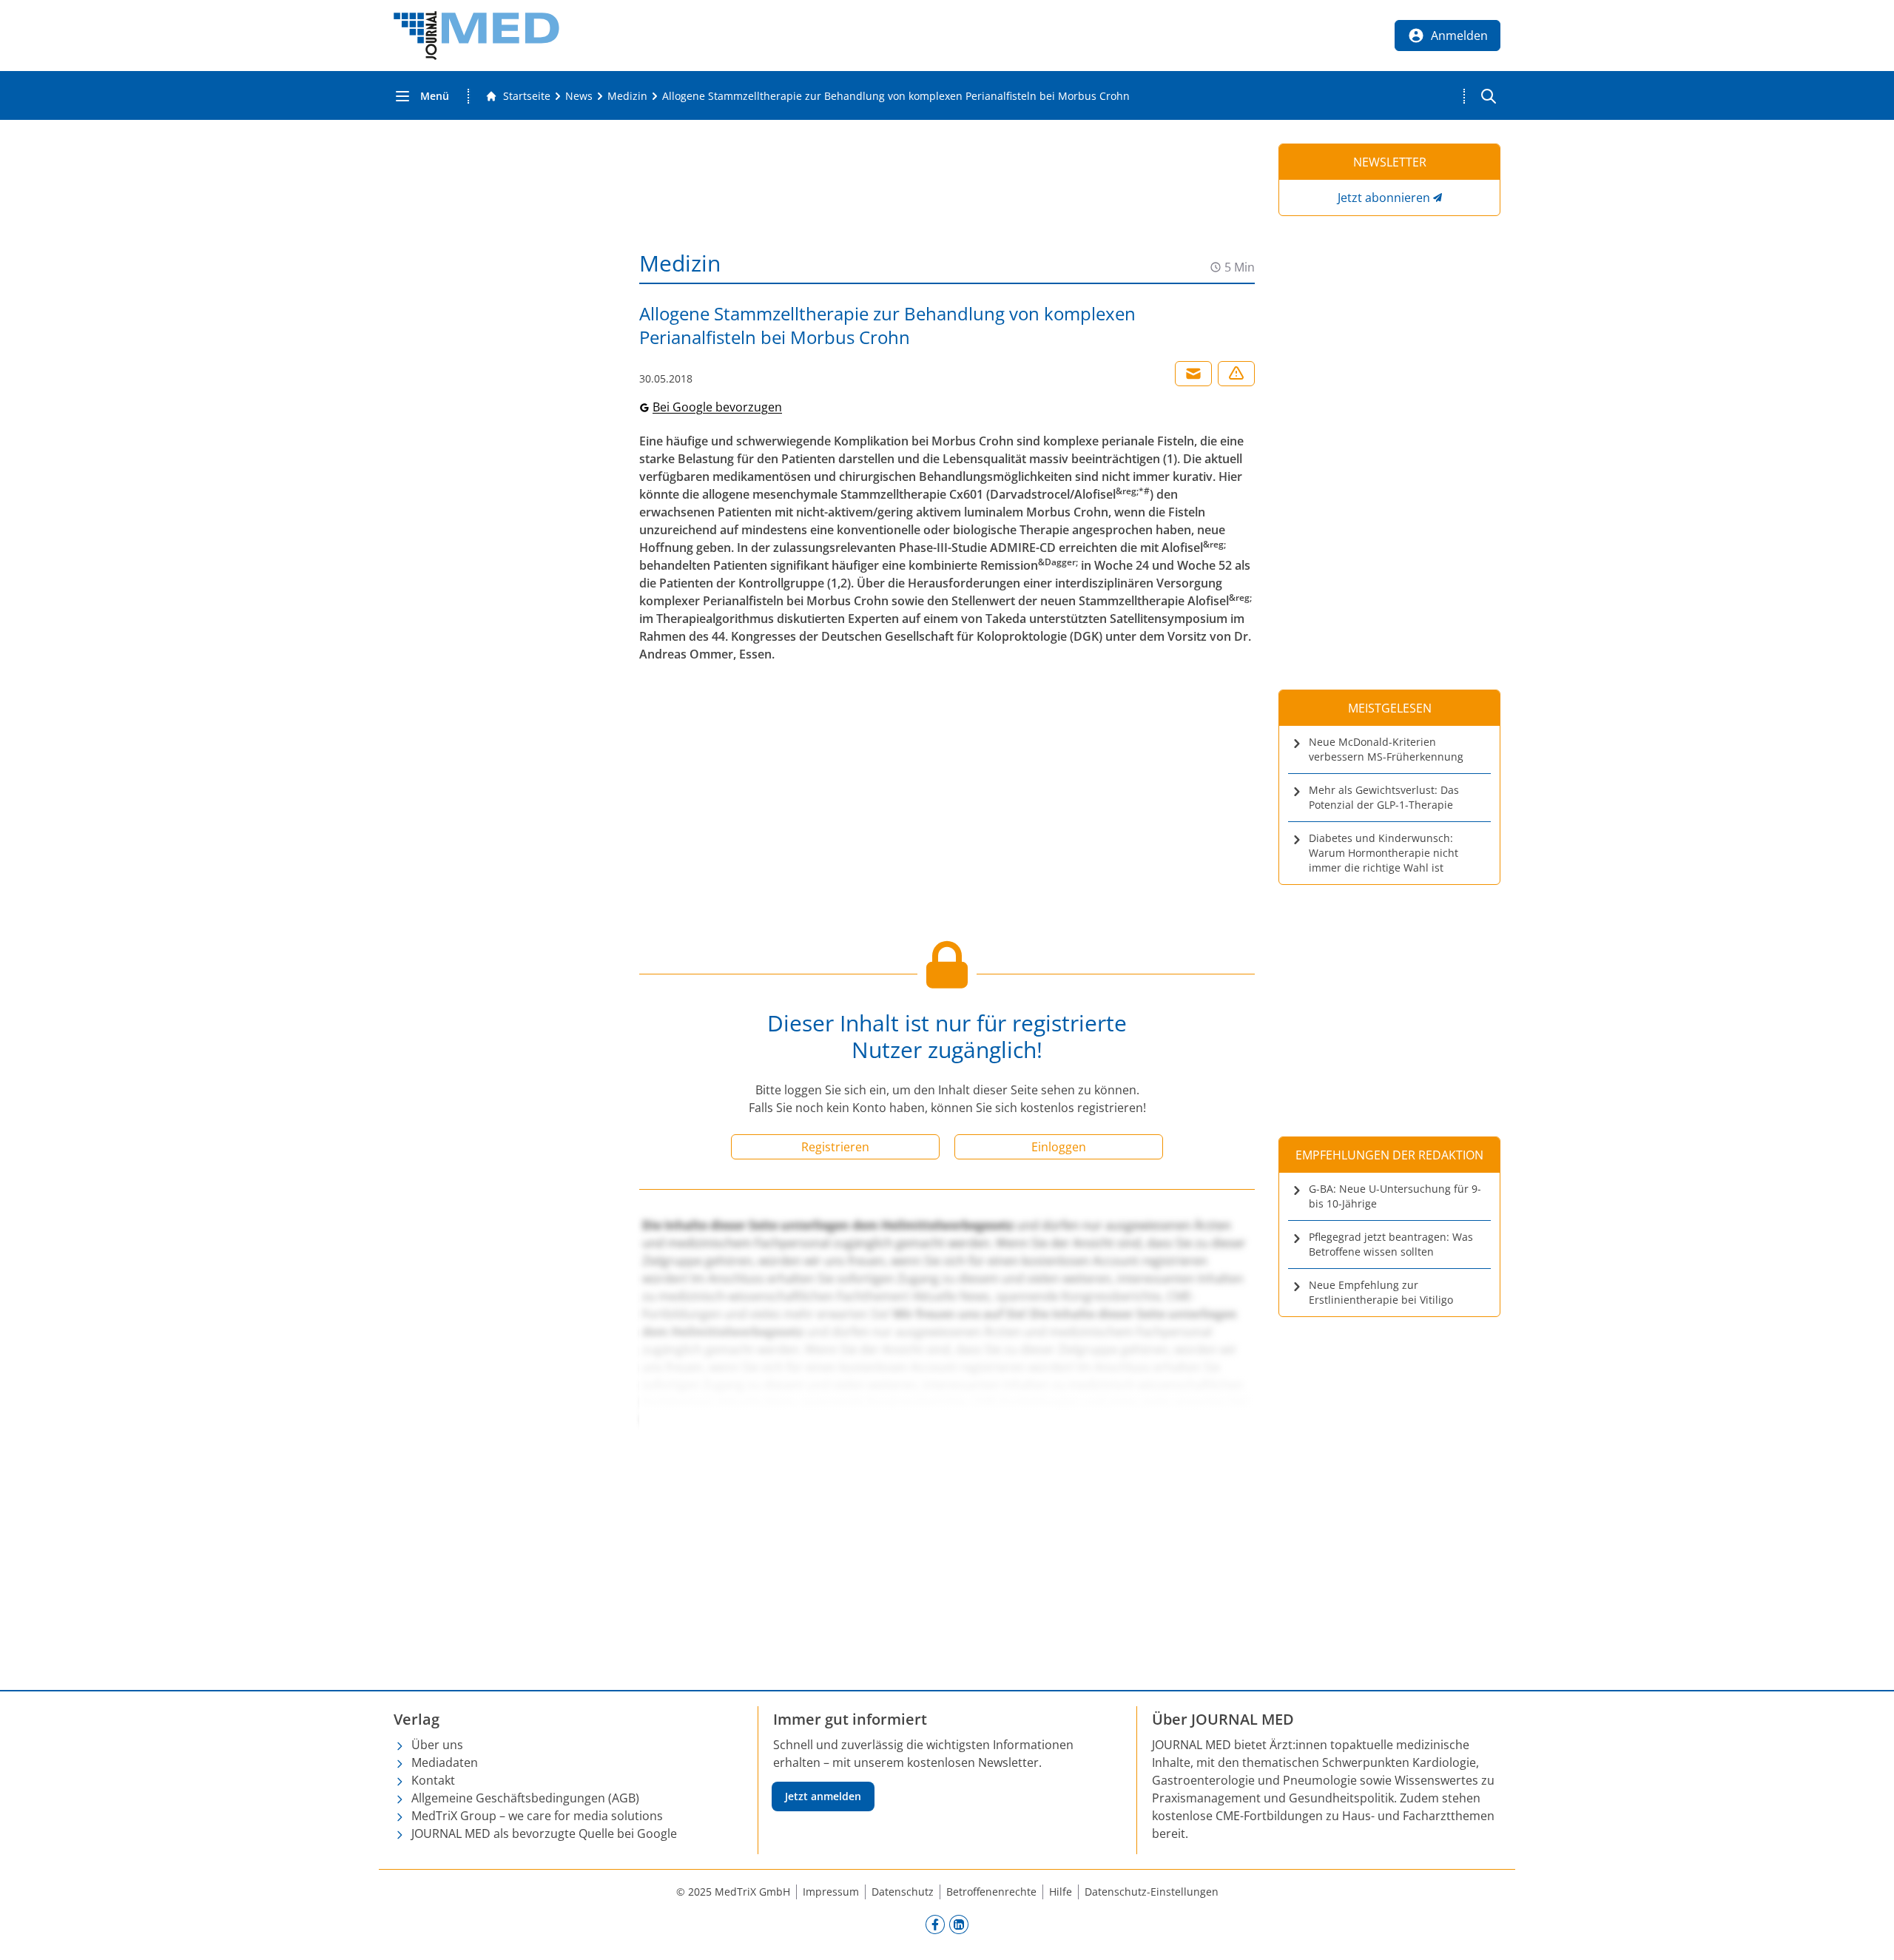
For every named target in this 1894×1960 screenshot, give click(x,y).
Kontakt (433, 1780)
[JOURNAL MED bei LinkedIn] (959, 1924)
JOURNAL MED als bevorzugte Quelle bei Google (544, 1833)
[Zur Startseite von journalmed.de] (476, 36)
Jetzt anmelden (823, 1796)
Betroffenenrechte (991, 1892)
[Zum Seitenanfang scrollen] (1867, 1933)
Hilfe (1061, 1892)
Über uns (437, 1745)
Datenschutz (903, 1892)
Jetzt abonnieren (1384, 198)
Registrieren (835, 1147)
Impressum (831, 1892)
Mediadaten (445, 1762)
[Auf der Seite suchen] (1489, 96)
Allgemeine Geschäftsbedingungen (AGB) (525, 1798)
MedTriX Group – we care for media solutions (537, 1816)
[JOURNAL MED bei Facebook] (935, 1924)
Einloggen (1059, 1147)
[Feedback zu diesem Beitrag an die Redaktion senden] (1236, 374)
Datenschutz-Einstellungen (1152, 1892)
